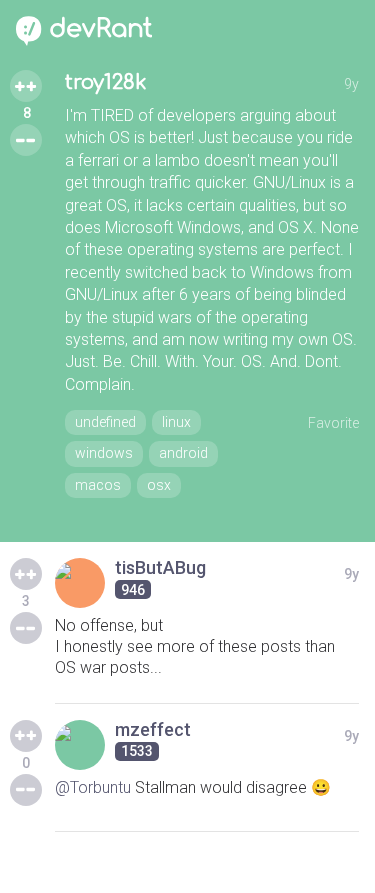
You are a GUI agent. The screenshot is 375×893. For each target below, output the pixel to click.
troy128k (106, 82)
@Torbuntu (93, 787)
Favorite (333, 423)
